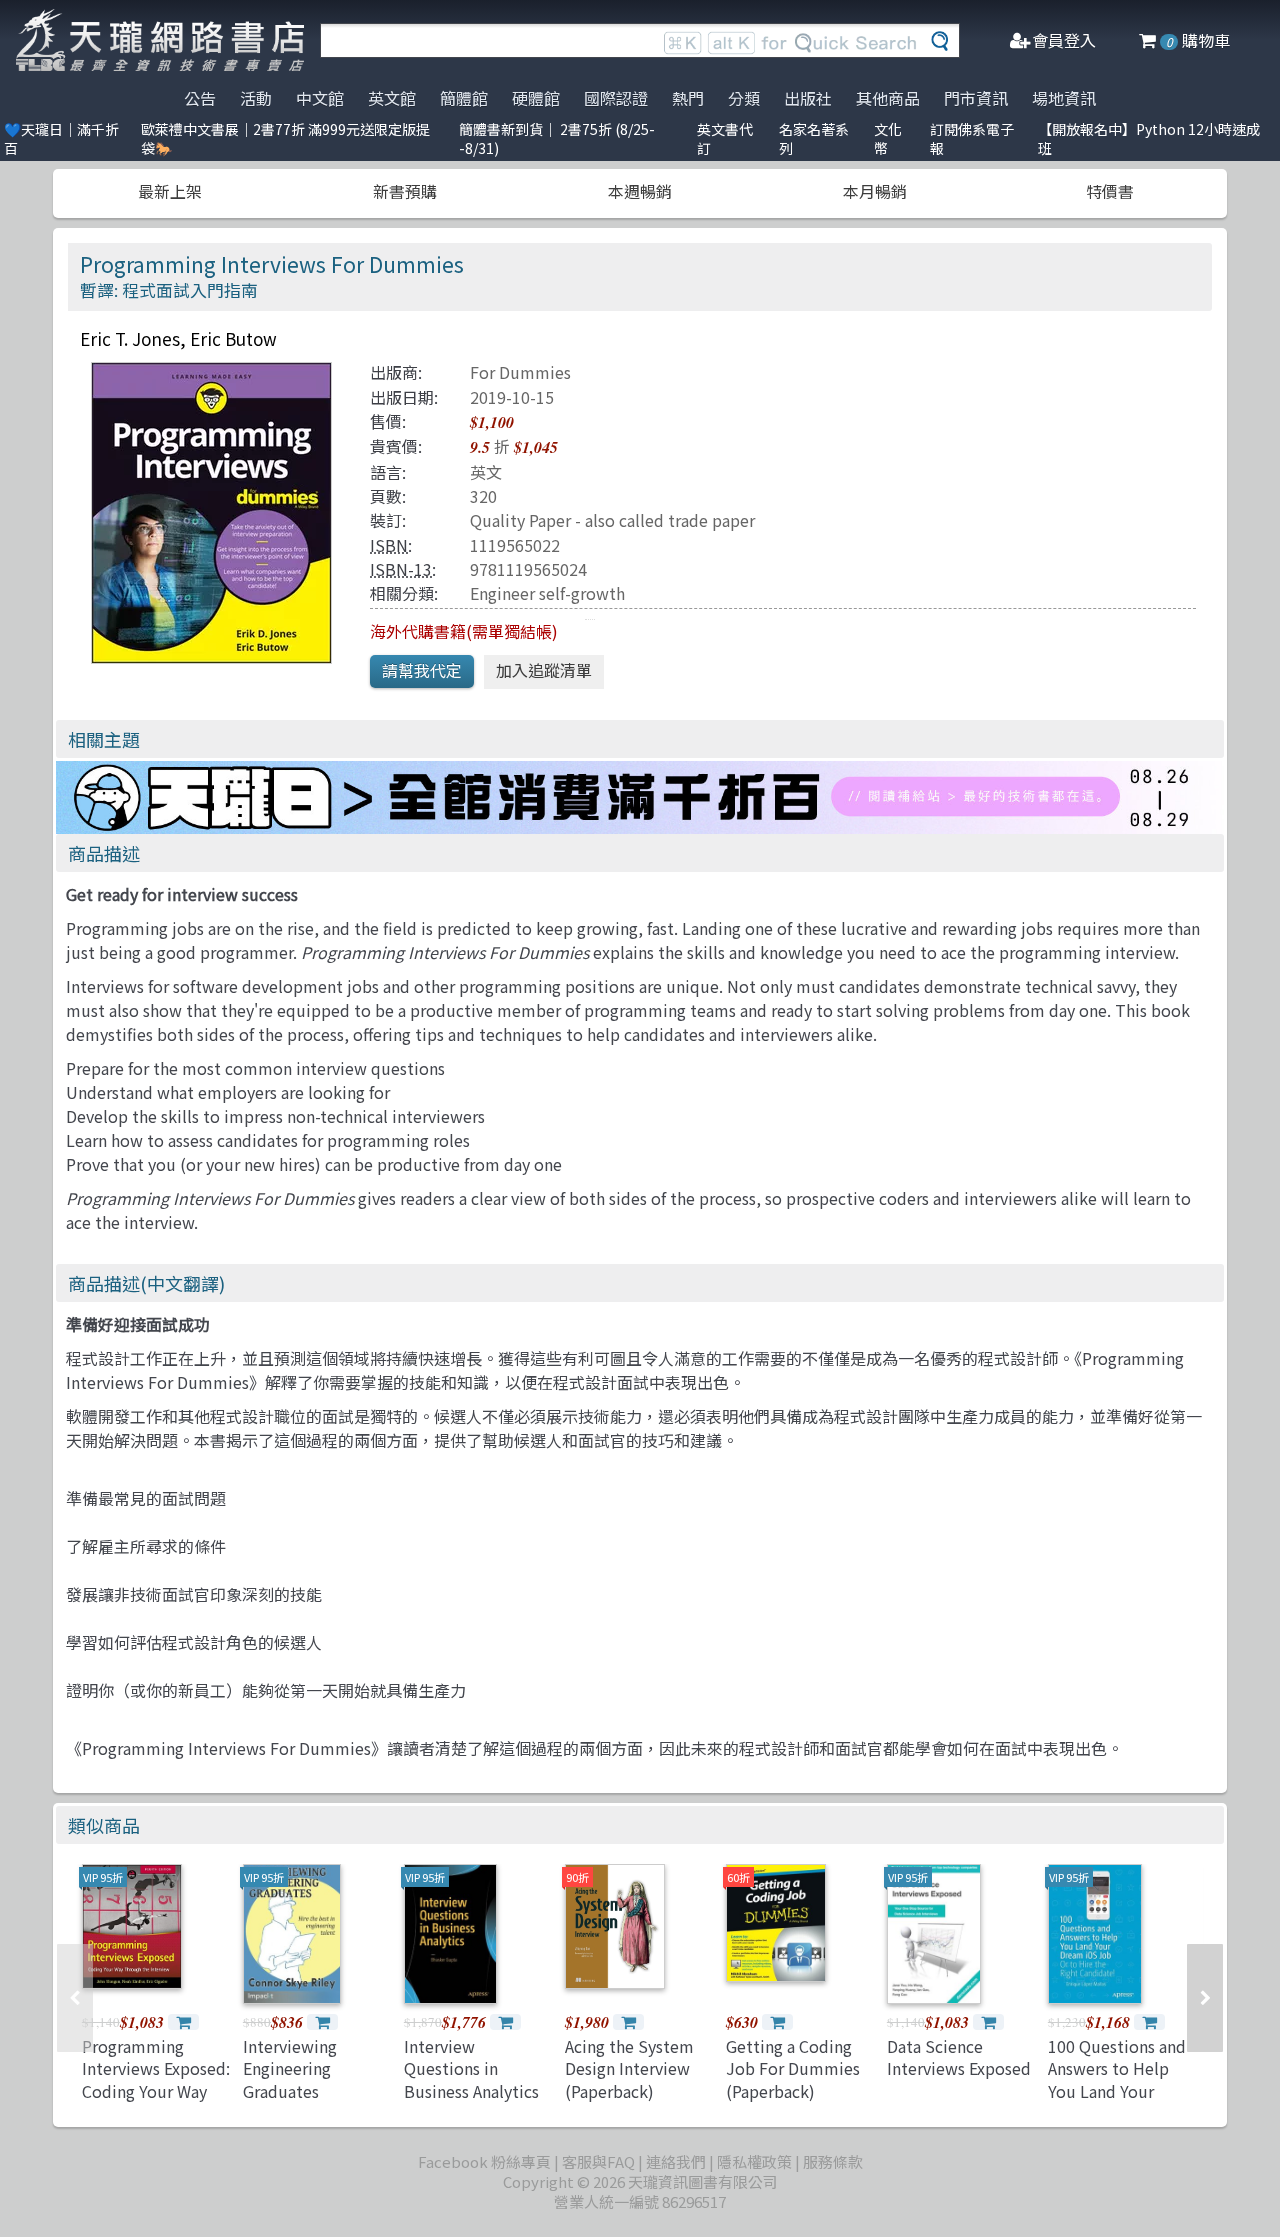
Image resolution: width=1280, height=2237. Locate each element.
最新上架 (170, 191)
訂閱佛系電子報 (972, 138)
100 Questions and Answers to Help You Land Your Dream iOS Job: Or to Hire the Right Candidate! (1117, 2102)
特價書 (1110, 191)
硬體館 (536, 98)
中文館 (320, 98)
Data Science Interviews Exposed (959, 2057)
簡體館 (464, 98)
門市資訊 (976, 98)
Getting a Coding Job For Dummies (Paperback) (793, 2068)
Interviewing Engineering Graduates (290, 2068)
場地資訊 (1064, 98)
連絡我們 (676, 2161)
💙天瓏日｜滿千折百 (61, 138)
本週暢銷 (640, 191)
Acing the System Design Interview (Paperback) (629, 2068)
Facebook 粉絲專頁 (484, 2161)
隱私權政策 (754, 2161)
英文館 (392, 98)
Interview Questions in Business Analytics (471, 2068)
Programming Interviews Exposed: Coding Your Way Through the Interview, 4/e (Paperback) (156, 2102)
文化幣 (888, 138)
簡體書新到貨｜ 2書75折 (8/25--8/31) (557, 138)
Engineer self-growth (547, 593)
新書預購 (405, 191)
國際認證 (616, 98)
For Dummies (520, 372)
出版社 (808, 98)
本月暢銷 (875, 191)
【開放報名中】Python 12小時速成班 (1149, 138)
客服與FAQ (598, 2161)
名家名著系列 (814, 138)
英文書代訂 (725, 138)
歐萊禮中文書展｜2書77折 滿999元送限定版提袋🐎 (285, 138)
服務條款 (833, 2161)
